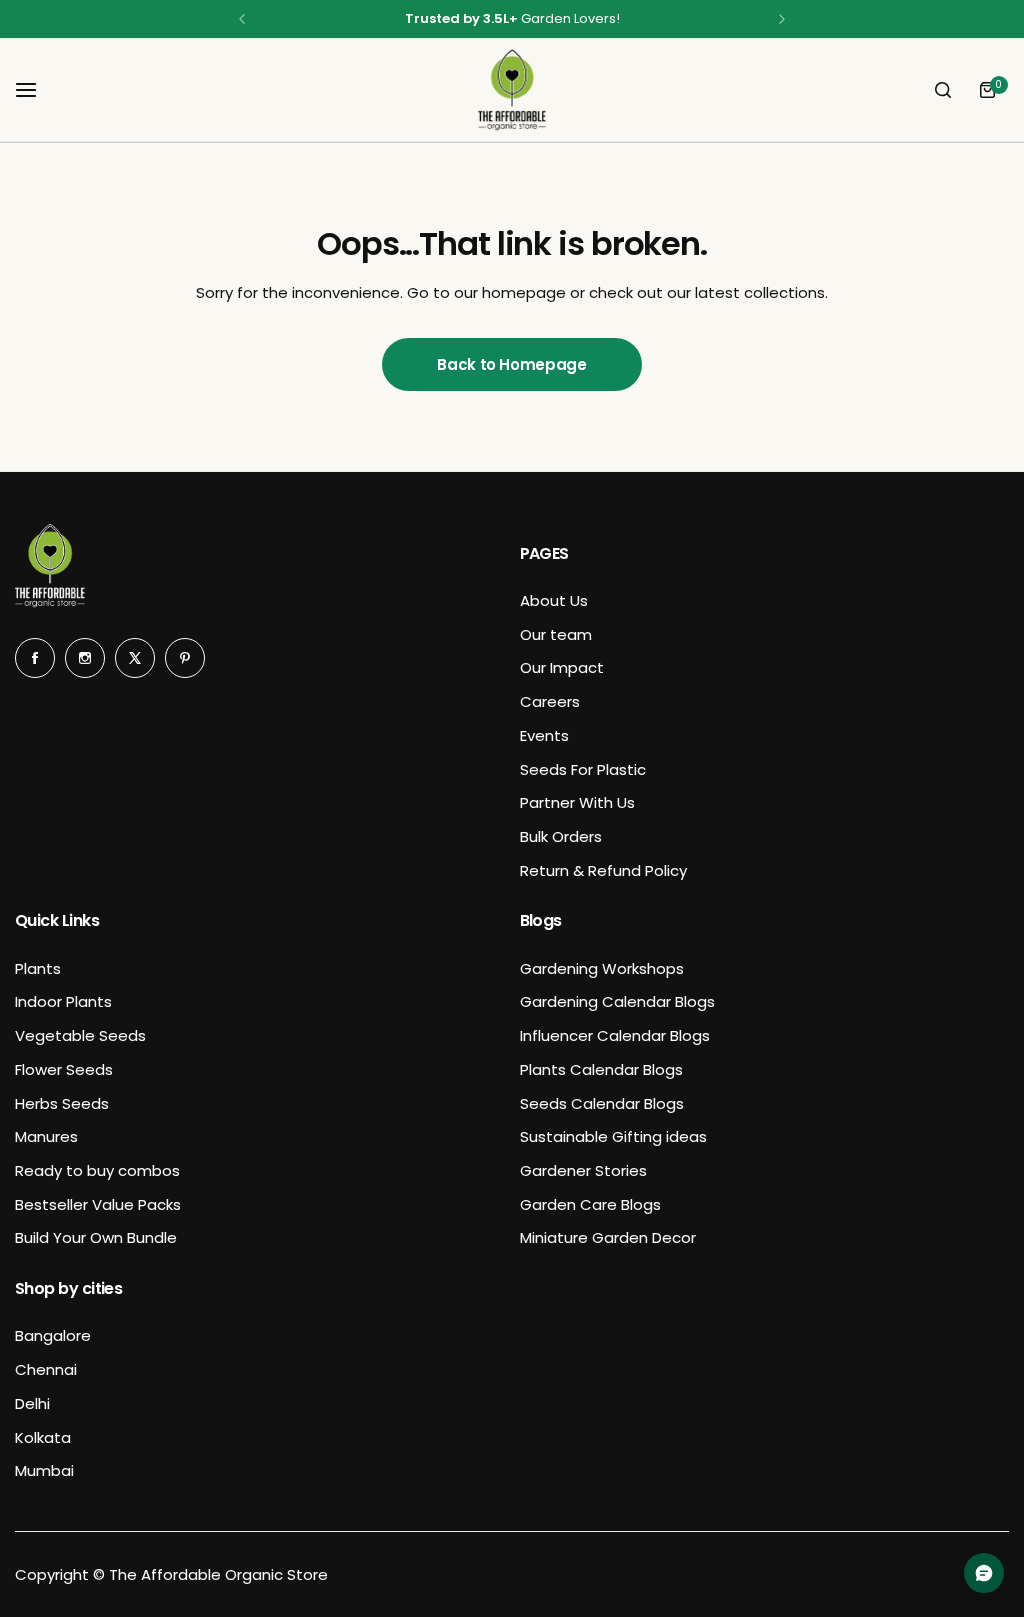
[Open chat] (984, 1573)
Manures (46, 1136)
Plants (38, 968)
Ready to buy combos (97, 1170)
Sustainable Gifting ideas (613, 1136)
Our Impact (562, 667)
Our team (556, 634)
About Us (554, 600)
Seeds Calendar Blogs (602, 1103)
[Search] (943, 90)
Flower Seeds (64, 1069)
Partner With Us (577, 802)
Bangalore (53, 1335)
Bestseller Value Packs (98, 1204)
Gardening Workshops (602, 968)
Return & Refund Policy (603, 870)
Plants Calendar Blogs (601, 1069)
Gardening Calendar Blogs (617, 1001)
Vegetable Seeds (80, 1035)
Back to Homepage (511, 364)
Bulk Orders (561, 836)
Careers (550, 701)
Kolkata (43, 1437)
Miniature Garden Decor (608, 1237)
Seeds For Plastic (583, 769)
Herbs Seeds (62, 1103)
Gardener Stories (583, 1170)
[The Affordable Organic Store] (512, 90)
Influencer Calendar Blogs (615, 1035)
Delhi (32, 1403)
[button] (242, 19)
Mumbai (44, 1470)
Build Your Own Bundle (96, 1237)
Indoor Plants (63, 1001)
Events (544, 735)
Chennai (46, 1369)
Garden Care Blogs (590, 1204)
